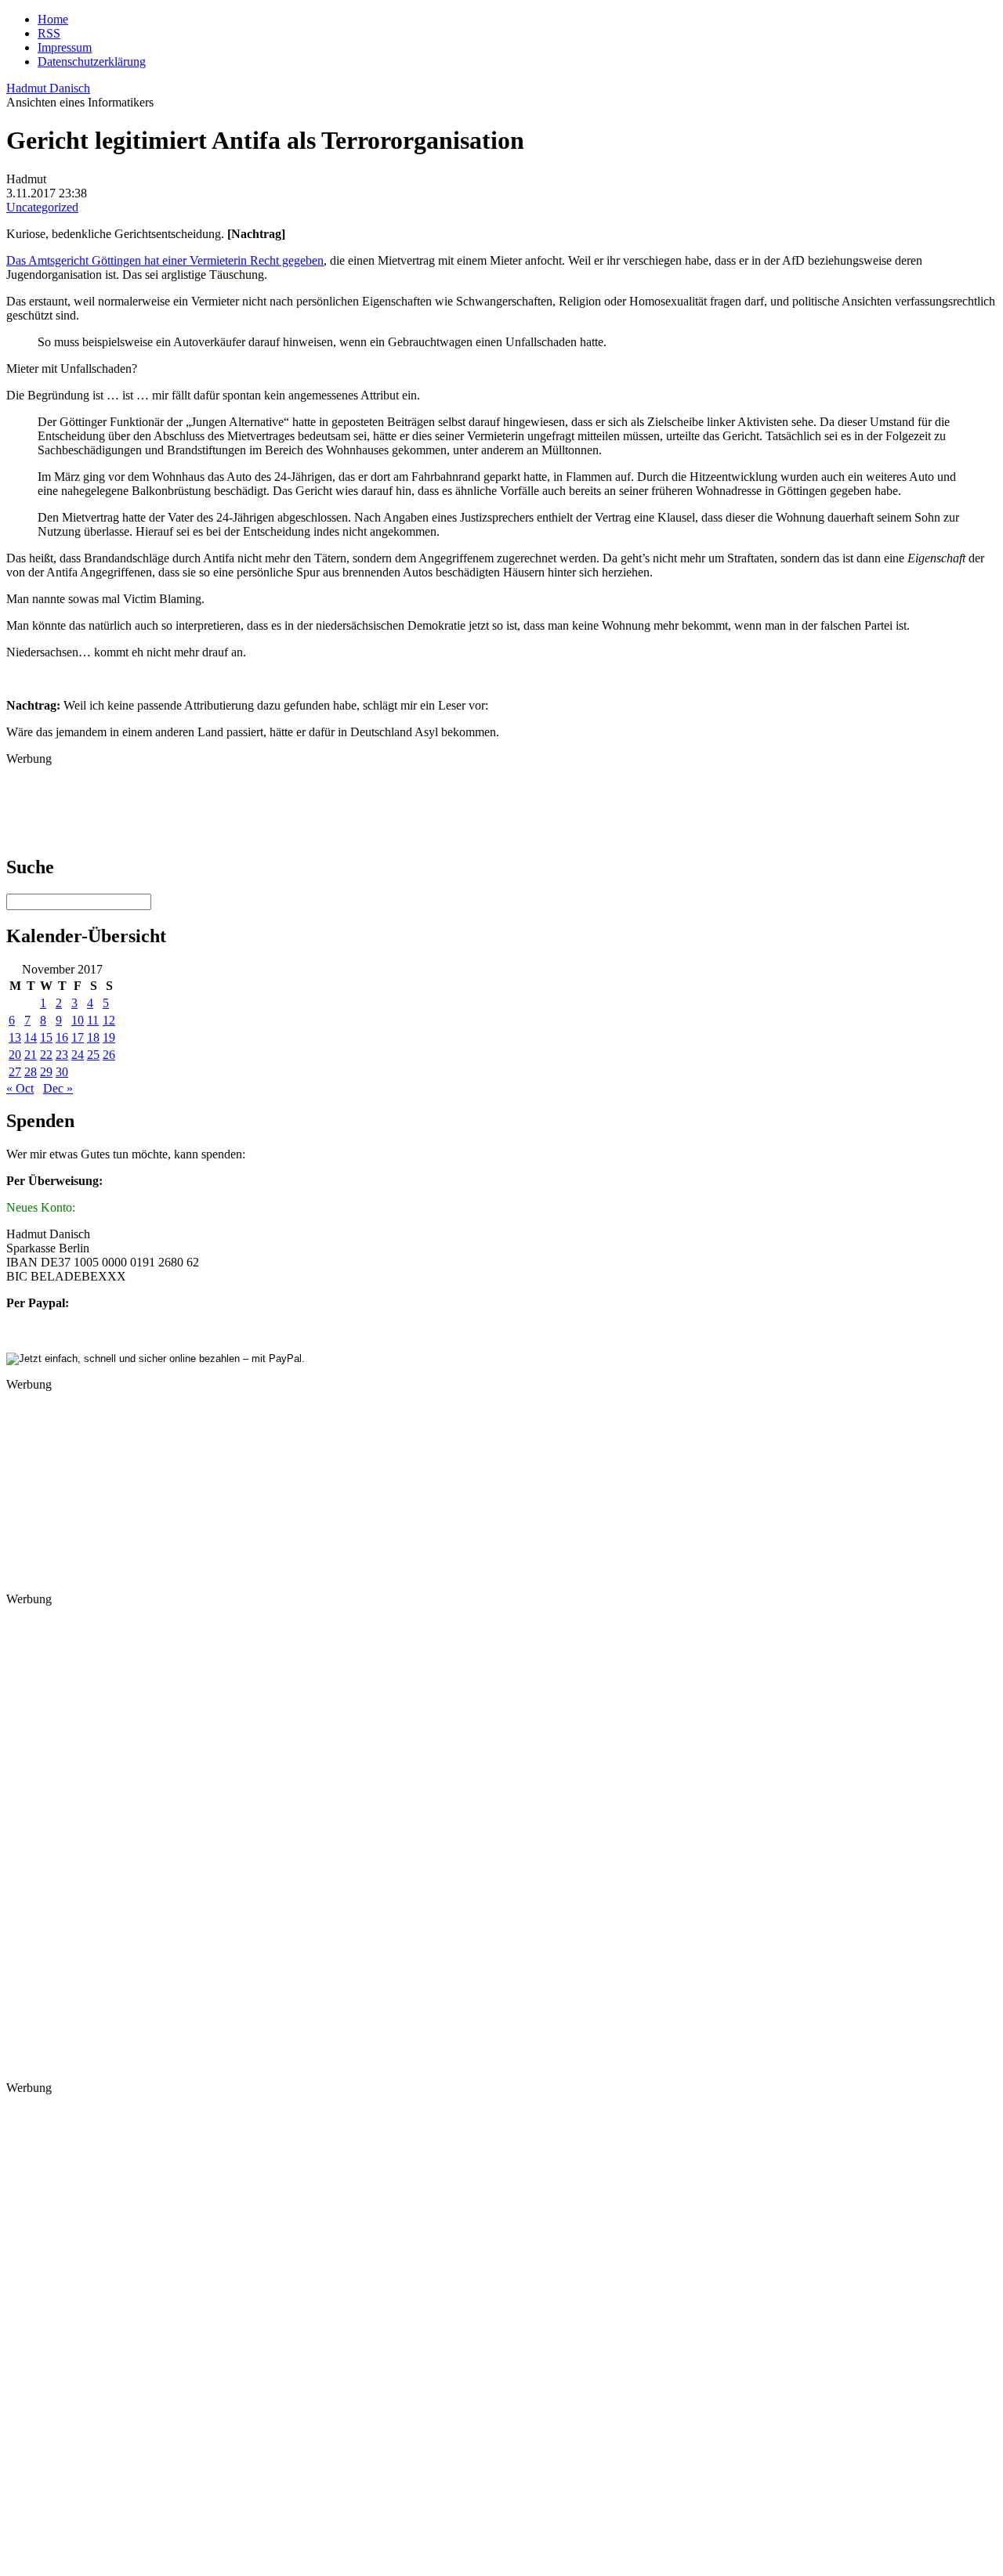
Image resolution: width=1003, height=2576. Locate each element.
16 (62, 1037)
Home (53, 19)
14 (31, 1037)
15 (46, 1037)
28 (31, 1072)
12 (109, 1020)
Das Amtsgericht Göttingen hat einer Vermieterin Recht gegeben (165, 260)
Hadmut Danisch (48, 88)
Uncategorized (42, 207)
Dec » (58, 1088)
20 (15, 1055)
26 (109, 1055)
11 (93, 1020)
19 (109, 1037)
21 (31, 1055)
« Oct (20, 1088)
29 (46, 1072)
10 (78, 1020)
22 (46, 1055)
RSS (49, 33)
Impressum (65, 47)
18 (93, 1037)
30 (62, 1072)
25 (93, 1055)
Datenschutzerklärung (92, 61)
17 (78, 1037)
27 (15, 1072)
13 (15, 1037)
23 (62, 1055)
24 (78, 1055)
